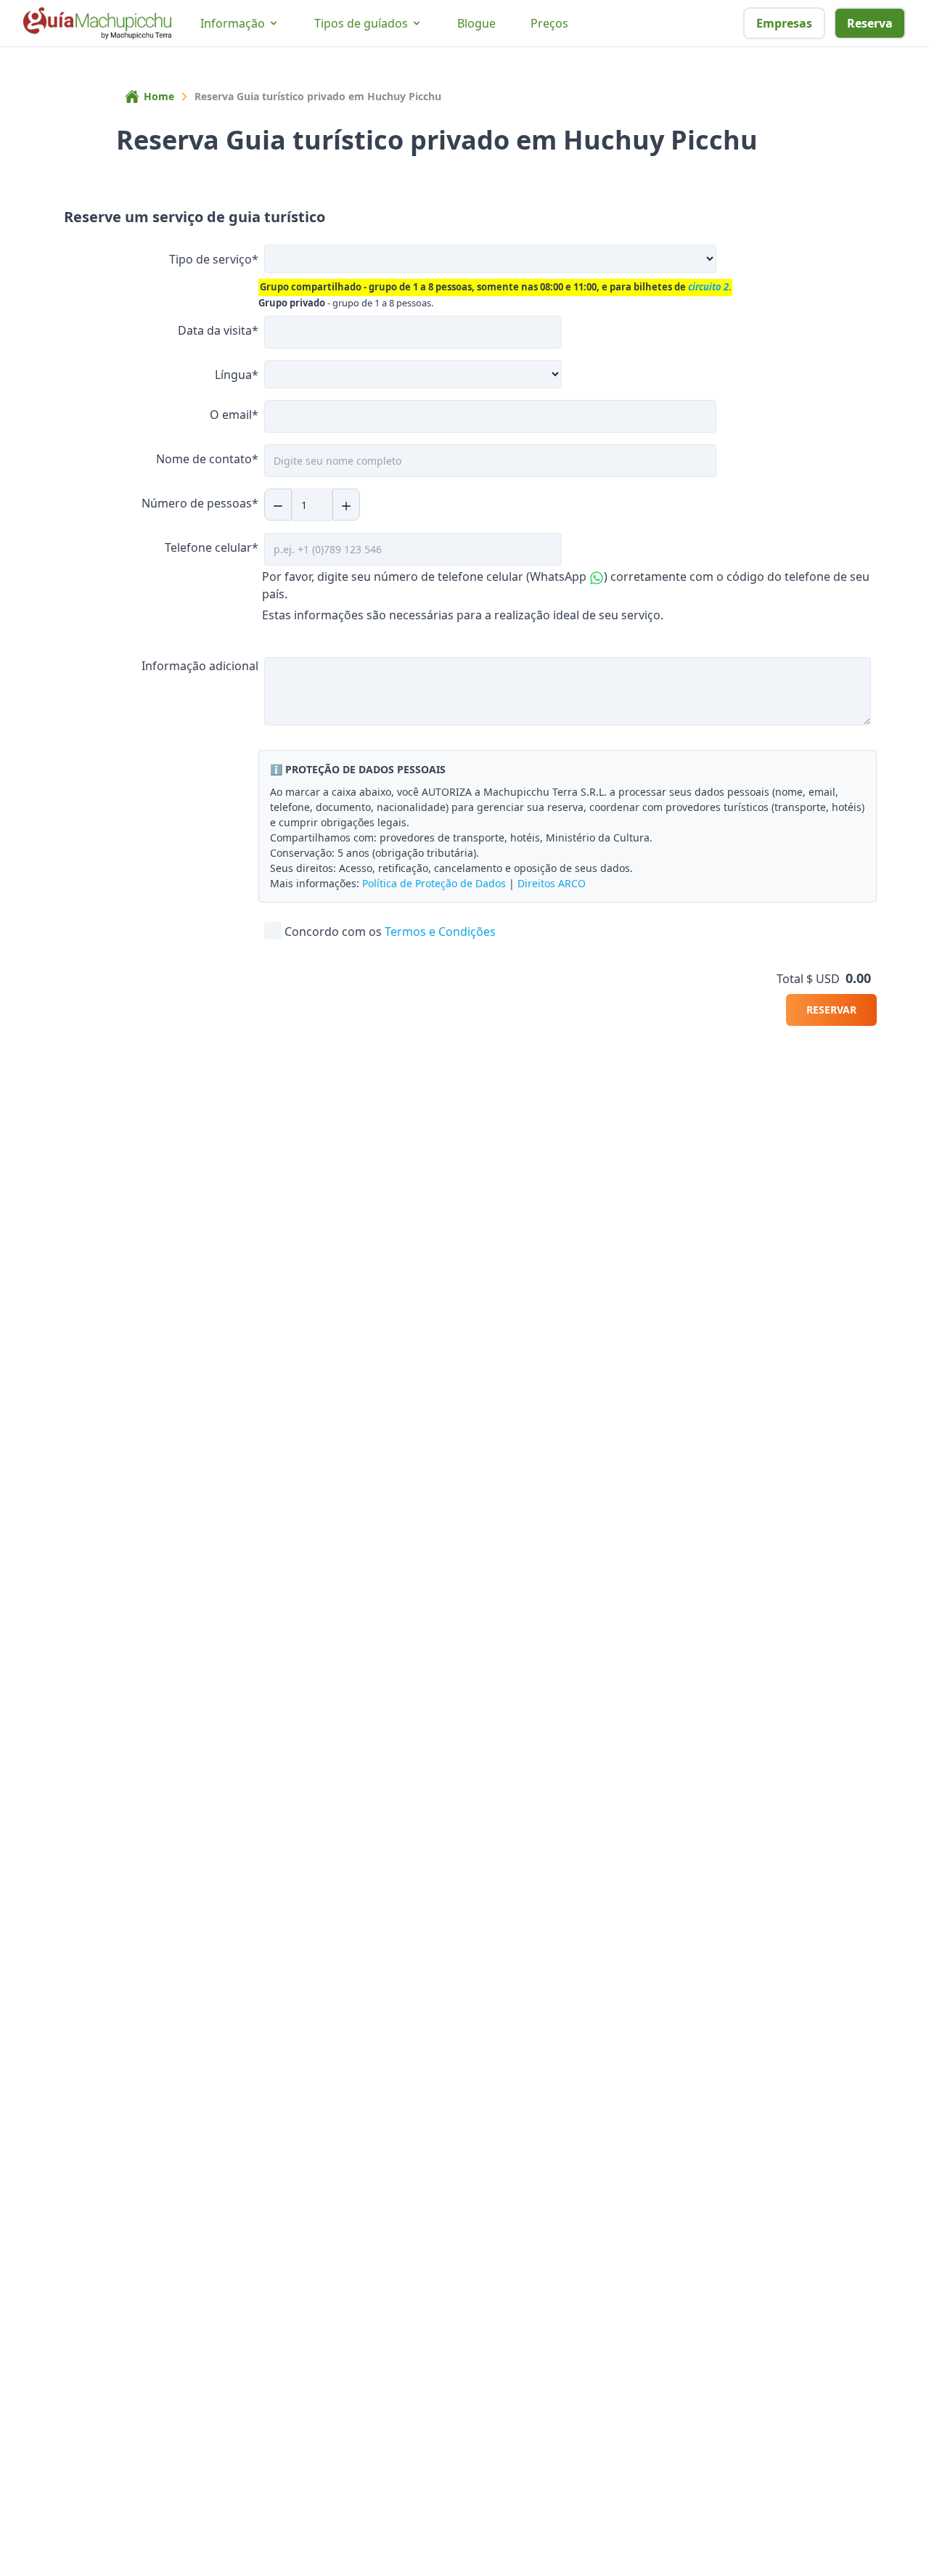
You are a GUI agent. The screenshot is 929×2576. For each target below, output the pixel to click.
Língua (237, 375)
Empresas (784, 23)
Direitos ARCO (552, 883)
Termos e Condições (440, 932)
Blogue (476, 23)
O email (234, 415)
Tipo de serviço (214, 259)
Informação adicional (200, 666)
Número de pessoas (200, 503)
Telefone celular (212, 547)
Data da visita (218, 330)
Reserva (870, 23)
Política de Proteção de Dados (434, 883)
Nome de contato (207, 459)
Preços (549, 23)
